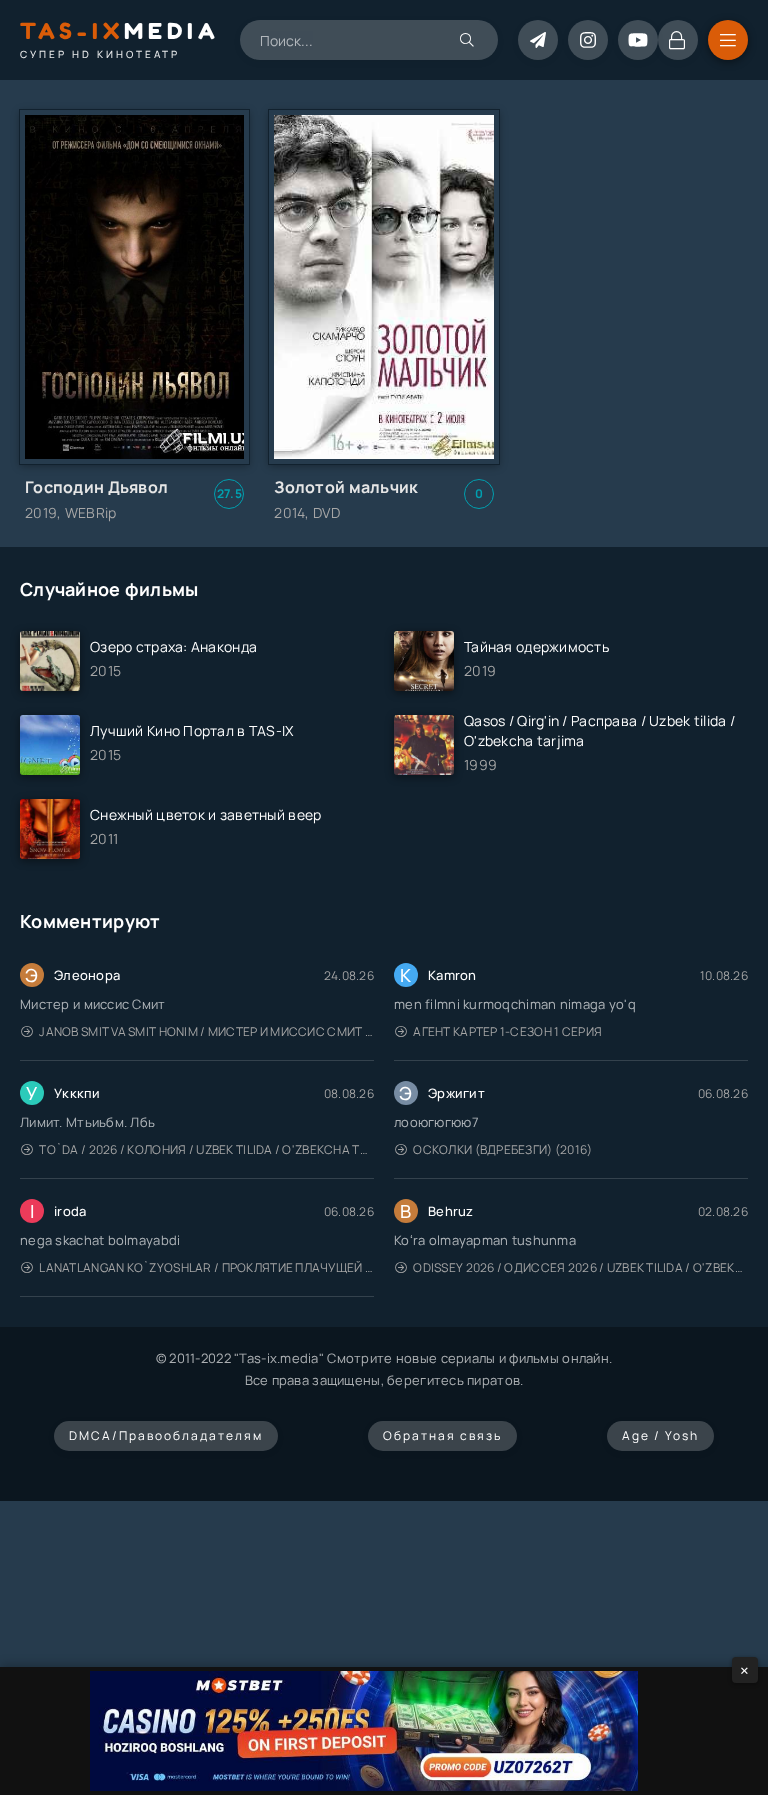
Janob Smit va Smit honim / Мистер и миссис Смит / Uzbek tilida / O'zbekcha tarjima (206, 1031)
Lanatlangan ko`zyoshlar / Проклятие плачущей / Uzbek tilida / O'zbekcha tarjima (206, 1267)
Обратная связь (442, 1435)
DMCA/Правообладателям (166, 1435)
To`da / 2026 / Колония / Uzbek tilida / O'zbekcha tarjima (206, 1149)
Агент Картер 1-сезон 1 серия (507, 1031)
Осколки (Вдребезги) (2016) (502, 1149)
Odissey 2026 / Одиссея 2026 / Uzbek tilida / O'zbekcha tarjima (580, 1267)
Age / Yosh (660, 1435)
